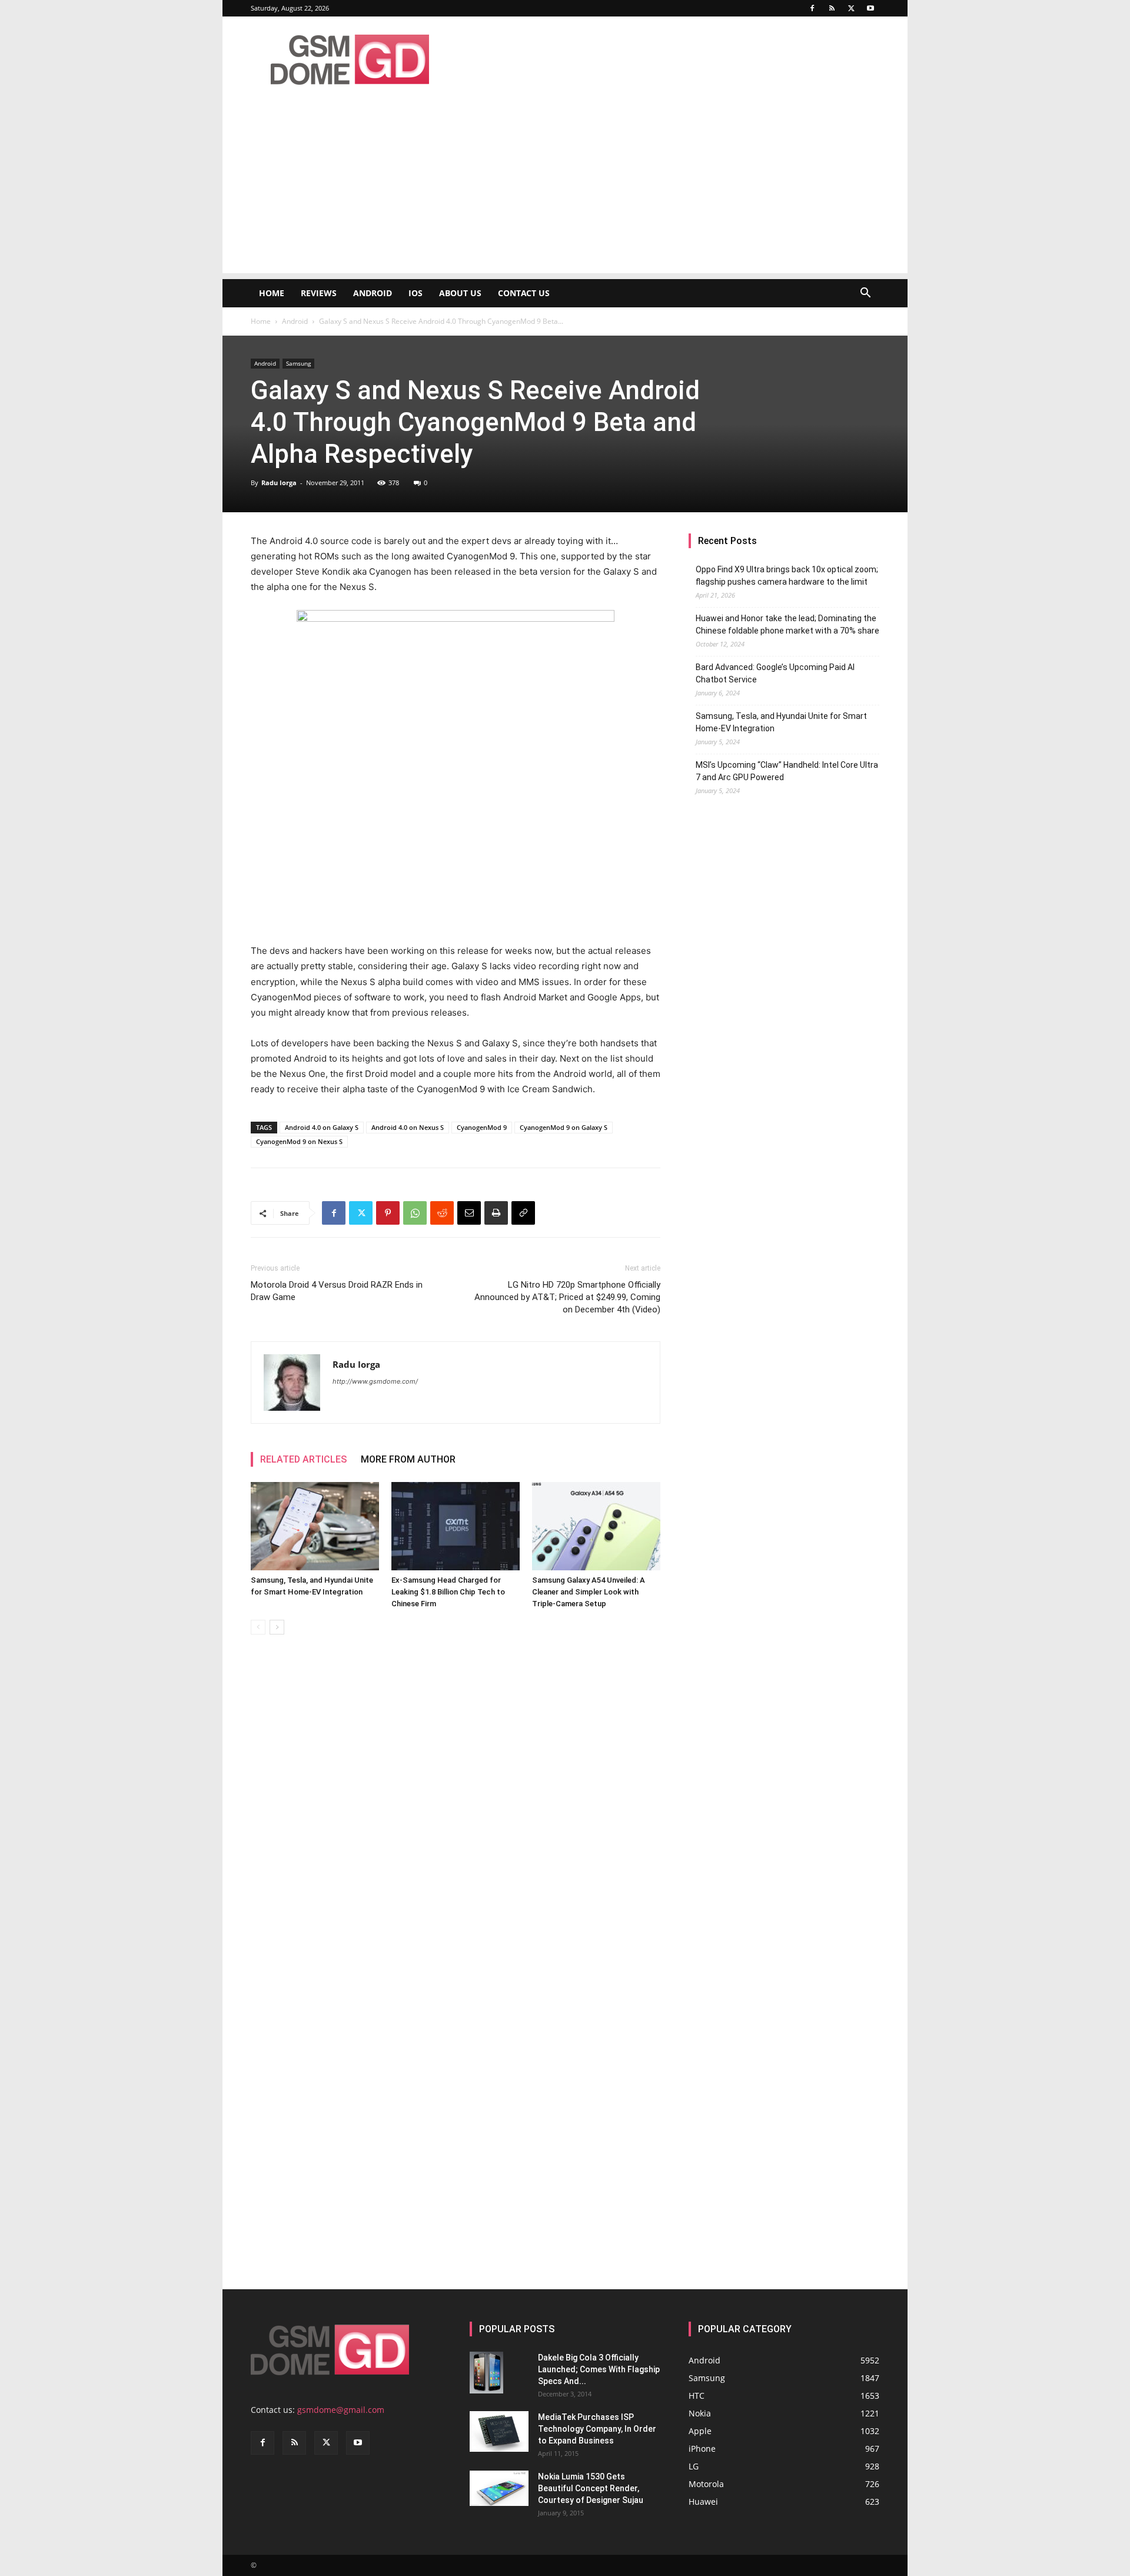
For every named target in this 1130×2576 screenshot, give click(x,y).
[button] (865, 294)
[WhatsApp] (415, 1213)
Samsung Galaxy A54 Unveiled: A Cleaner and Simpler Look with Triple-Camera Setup (589, 1592)
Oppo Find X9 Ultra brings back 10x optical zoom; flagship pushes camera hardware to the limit (787, 576)
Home (272, 293)
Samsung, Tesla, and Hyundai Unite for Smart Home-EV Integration (781, 722)
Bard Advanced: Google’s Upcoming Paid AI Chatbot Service (775, 673)
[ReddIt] (442, 1213)
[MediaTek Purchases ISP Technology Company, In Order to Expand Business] (499, 2431)
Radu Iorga (279, 483)
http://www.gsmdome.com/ (375, 1381)
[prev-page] (258, 1627)
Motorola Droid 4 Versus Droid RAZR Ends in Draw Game (337, 1291)
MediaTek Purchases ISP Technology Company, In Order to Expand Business (597, 2429)
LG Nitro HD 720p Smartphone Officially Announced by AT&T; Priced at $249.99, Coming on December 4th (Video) (567, 1297)
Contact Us (524, 293)
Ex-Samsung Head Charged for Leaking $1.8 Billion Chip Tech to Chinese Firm (448, 1592)
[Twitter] (851, 8)
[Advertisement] (565, 191)
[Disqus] (456, 1810)
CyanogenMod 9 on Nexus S (299, 1141)
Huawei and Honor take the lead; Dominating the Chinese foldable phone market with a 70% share (787, 624)
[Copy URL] (523, 1213)
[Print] (496, 1213)
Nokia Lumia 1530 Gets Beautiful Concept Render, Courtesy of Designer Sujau (591, 2488)
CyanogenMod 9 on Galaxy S (564, 1127)
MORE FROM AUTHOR (408, 1459)
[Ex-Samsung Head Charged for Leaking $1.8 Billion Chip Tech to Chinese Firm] (456, 1526)
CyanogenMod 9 (482, 1127)
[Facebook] (812, 8)
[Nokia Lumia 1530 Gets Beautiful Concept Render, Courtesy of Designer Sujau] (499, 2488)
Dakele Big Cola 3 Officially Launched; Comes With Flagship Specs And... (599, 2369)
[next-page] (277, 1627)
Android (373, 293)
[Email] (469, 1213)
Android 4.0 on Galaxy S (322, 1127)
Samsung (298, 363)
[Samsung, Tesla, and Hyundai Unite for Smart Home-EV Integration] (315, 1526)
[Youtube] (870, 8)
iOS (416, 293)
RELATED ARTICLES (303, 1459)
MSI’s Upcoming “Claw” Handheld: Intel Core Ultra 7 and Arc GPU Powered (787, 771)
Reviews (319, 293)
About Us (460, 293)
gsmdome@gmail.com (341, 2410)
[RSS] (832, 8)
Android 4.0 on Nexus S (408, 1127)
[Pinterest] (388, 1213)
